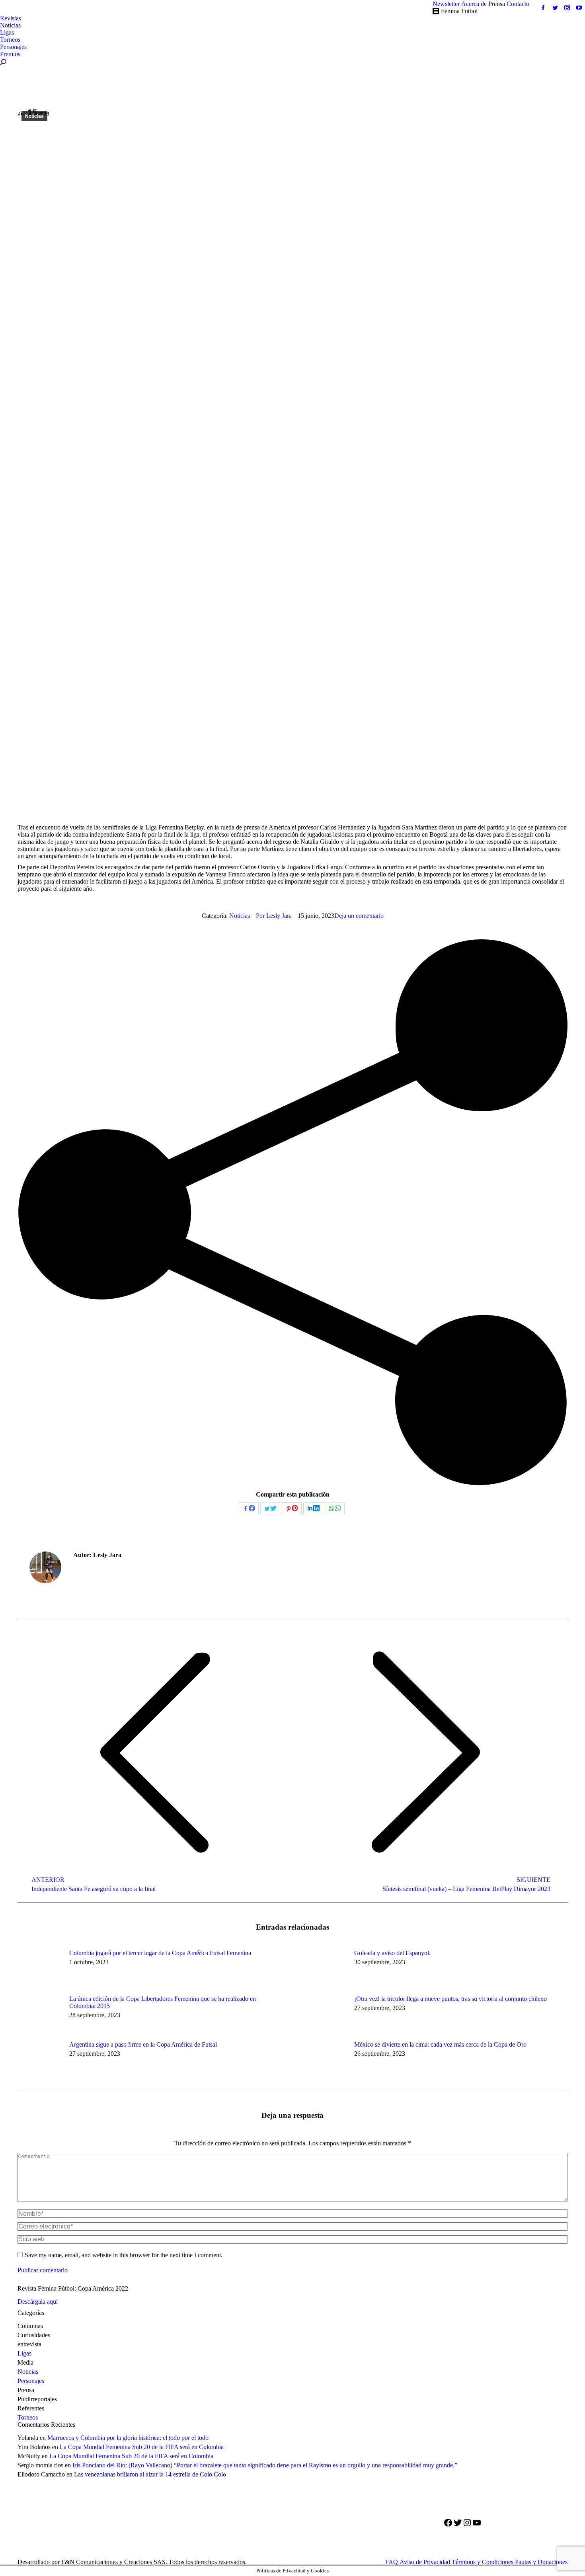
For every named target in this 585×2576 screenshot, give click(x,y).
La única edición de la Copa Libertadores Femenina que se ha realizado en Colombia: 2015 (163, 2002)
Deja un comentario (359, 916)
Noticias (34, 116)
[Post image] (39, 1967)
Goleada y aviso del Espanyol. (392, 1953)
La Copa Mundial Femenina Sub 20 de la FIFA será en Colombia (142, 2447)
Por (274, 916)
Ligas (24, 2353)
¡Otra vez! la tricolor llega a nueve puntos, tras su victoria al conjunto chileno (450, 1999)
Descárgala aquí (38, 2302)
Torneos (28, 2417)
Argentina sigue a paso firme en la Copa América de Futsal (143, 2044)
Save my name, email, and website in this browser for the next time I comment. (124, 2255)
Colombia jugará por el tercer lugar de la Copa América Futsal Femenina (160, 1953)
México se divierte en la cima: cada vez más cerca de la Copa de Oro (440, 2044)
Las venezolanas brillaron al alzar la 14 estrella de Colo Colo (150, 2474)
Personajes (31, 2381)
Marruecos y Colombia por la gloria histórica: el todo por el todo (128, 2438)
